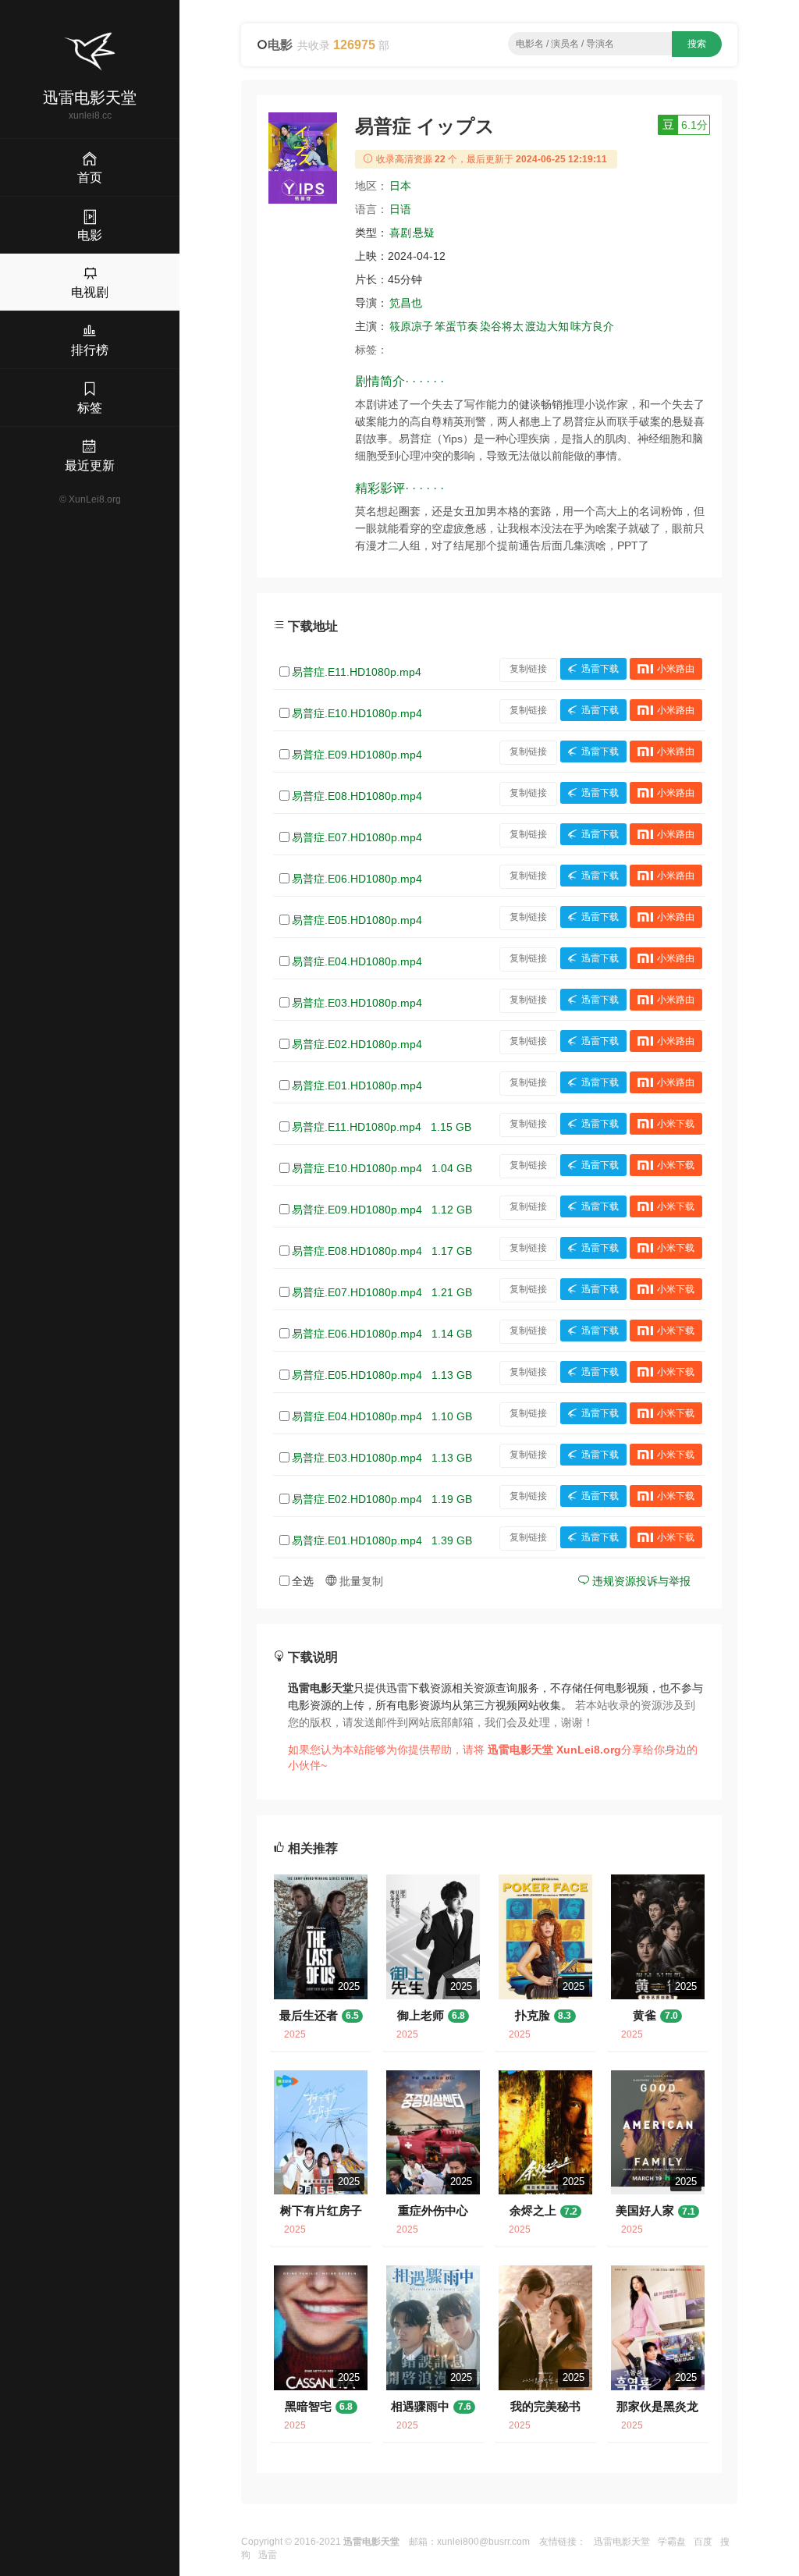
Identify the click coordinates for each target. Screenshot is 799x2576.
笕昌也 (406, 303)
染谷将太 (502, 326)
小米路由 (676, 669)
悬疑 (424, 233)
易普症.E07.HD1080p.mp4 (357, 837)
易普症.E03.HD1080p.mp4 (357, 1003)
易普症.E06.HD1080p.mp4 (357, 879)
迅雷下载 (600, 669)
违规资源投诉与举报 (640, 1581)
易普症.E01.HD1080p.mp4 (357, 1085)
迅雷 (268, 2555)
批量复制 (360, 1581)
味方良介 (592, 326)
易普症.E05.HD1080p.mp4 (357, 920)
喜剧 (400, 233)
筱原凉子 (411, 326)
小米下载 (676, 1124)
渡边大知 (547, 326)
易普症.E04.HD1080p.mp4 (357, 961)
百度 (703, 2542)
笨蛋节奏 (456, 326)
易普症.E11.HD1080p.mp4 (357, 672)
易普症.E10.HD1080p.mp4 (357, 713)
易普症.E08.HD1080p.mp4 (357, 796)
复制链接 (528, 669)
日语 (400, 209)
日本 (400, 186)
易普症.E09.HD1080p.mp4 (357, 755)
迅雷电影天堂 (622, 2542)
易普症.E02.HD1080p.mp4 (357, 1044)
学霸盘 (672, 2542)
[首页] (90, 52)
